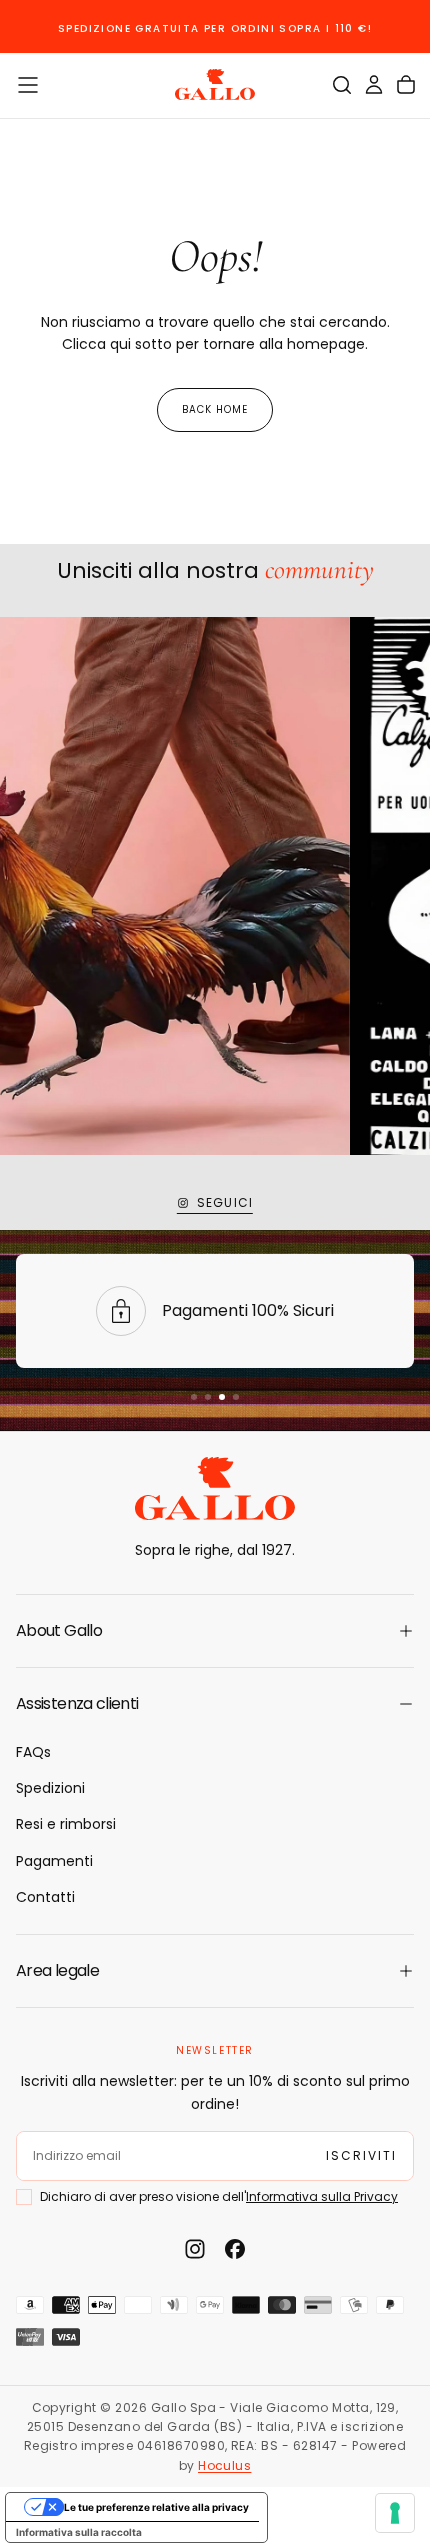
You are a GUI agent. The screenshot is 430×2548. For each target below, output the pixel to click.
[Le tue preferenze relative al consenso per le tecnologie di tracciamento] (395, 2513)
